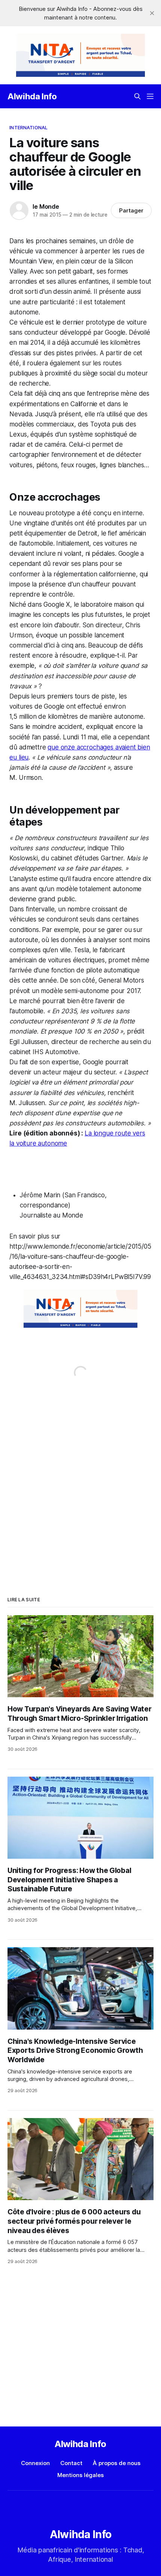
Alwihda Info (32, 96)
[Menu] (150, 96)
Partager (131, 210)
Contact (71, 2463)
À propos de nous (117, 2463)
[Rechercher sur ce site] (137, 96)
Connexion (35, 2463)
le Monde (46, 206)
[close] (152, 13)
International (28, 127)
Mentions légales (80, 2475)
